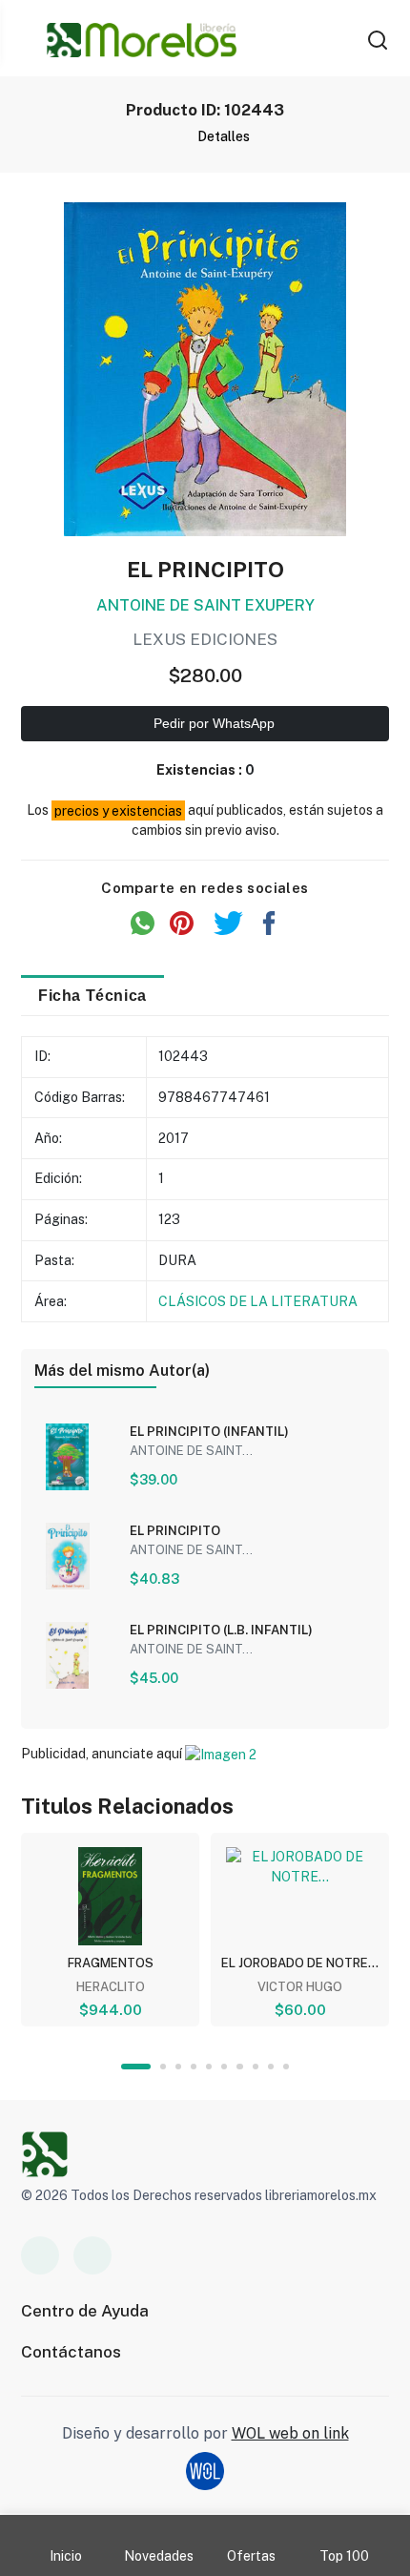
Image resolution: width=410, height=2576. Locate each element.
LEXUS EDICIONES (205, 639)
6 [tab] (224, 2067)
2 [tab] (163, 2067)
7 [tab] (239, 2067)
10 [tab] (286, 2067)
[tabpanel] (110, 1930)
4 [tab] (194, 2067)
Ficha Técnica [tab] (92, 995)
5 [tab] (209, 2067)
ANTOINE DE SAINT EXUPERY (205, 605)
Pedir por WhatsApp (212, 723)
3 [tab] (178, 2067)
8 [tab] (256, 2067)
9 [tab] (271, 2067)
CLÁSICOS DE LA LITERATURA (258, 1301)
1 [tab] (136, 2067)
